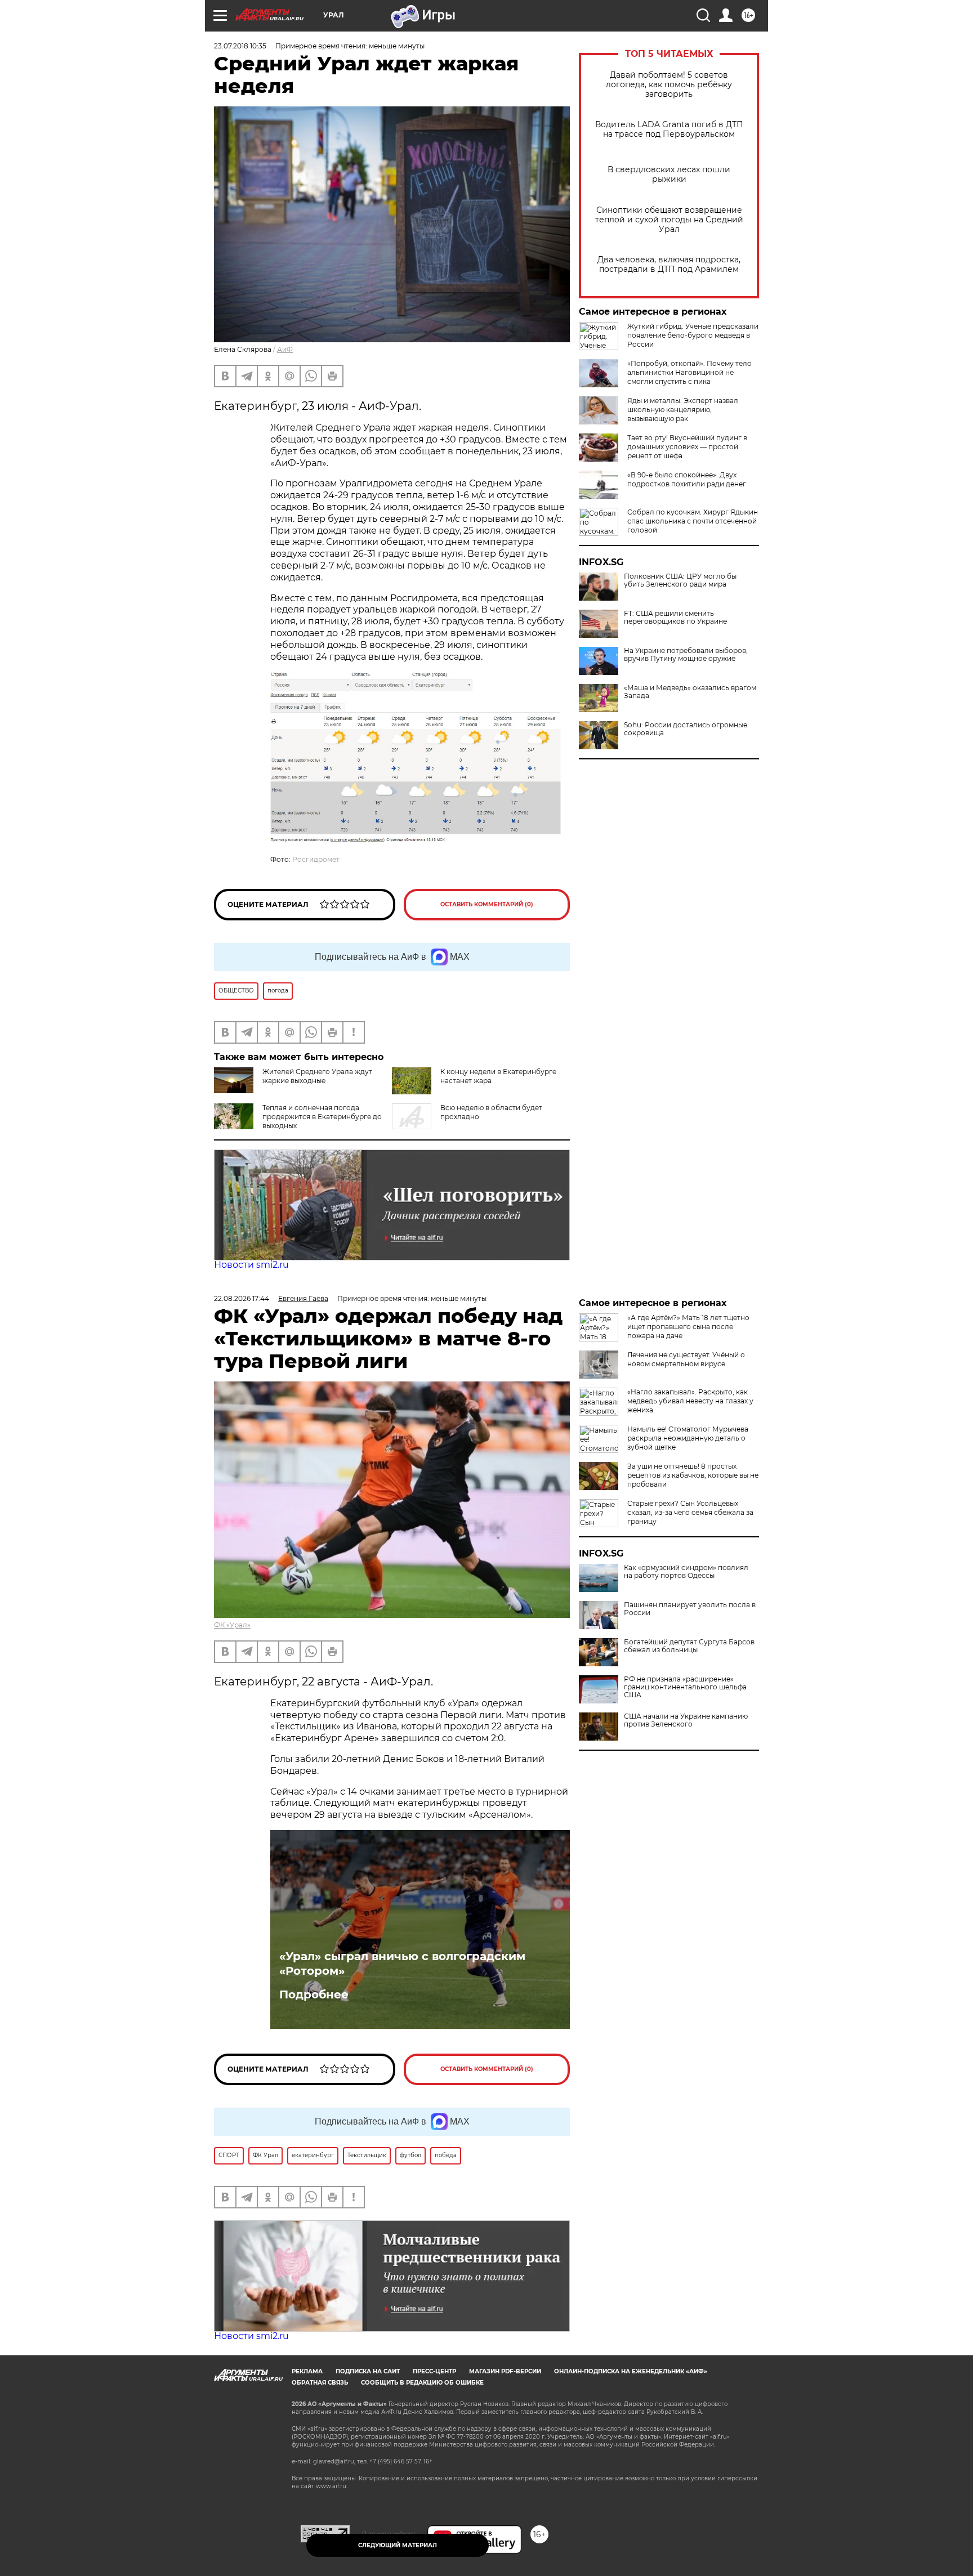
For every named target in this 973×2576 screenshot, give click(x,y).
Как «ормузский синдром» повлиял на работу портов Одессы (686, 1572)
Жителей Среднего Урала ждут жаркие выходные (317, 1076)
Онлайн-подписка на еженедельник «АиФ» (631, 2371)
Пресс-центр (434, 2371)
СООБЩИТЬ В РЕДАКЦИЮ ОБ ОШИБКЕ (422, 2383)
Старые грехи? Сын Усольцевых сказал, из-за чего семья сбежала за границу (690, 1512)
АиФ (285, 349)
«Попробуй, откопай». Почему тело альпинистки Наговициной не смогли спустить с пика (689, 372)
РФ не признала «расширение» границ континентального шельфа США (685, 1687)
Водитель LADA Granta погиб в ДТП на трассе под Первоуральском (669, 129)
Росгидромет (316, 859)
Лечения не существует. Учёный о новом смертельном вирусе (686, 1359)
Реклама (307, 2371)
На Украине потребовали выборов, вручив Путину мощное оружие (686, 655)
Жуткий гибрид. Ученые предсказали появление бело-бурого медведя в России (693, 335)
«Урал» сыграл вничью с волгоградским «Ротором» (402, 1964)
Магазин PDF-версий (505, 2371)
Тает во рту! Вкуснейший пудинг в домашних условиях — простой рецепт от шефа (687, 447)
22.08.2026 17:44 (242, 1298)
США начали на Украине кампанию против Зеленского (686, 1720)
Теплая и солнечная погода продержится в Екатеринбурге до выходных (322, 1117)
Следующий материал (398, 2545)
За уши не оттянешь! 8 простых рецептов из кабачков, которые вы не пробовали (693, 1475)
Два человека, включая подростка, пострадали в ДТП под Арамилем (669, 265)
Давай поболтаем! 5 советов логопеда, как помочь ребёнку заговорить (669, 85)
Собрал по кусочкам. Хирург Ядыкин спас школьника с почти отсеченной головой (693, 521)
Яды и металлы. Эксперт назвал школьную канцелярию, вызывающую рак (683, 410)
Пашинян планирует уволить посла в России (690, 1609)
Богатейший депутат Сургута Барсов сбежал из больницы (689, 1646)
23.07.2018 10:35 (240, 46)
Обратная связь (320, 2383)
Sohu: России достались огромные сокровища (686, 729)
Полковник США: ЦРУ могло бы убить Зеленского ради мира (680, 580)
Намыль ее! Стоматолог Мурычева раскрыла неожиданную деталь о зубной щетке (688, 1438)
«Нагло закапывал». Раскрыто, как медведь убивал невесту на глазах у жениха (690, 1401)
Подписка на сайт (368, 2371)
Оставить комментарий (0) (487, 904)
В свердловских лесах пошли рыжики (669, 175)
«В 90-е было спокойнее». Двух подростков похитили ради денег (687, 479)
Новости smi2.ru (251, 1265)
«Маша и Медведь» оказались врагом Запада (690, 692)
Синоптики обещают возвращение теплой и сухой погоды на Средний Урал (669, 220)
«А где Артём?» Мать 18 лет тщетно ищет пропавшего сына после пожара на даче (688, 1327)
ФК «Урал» (232, 1625)
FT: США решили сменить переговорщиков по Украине (675, 618)
